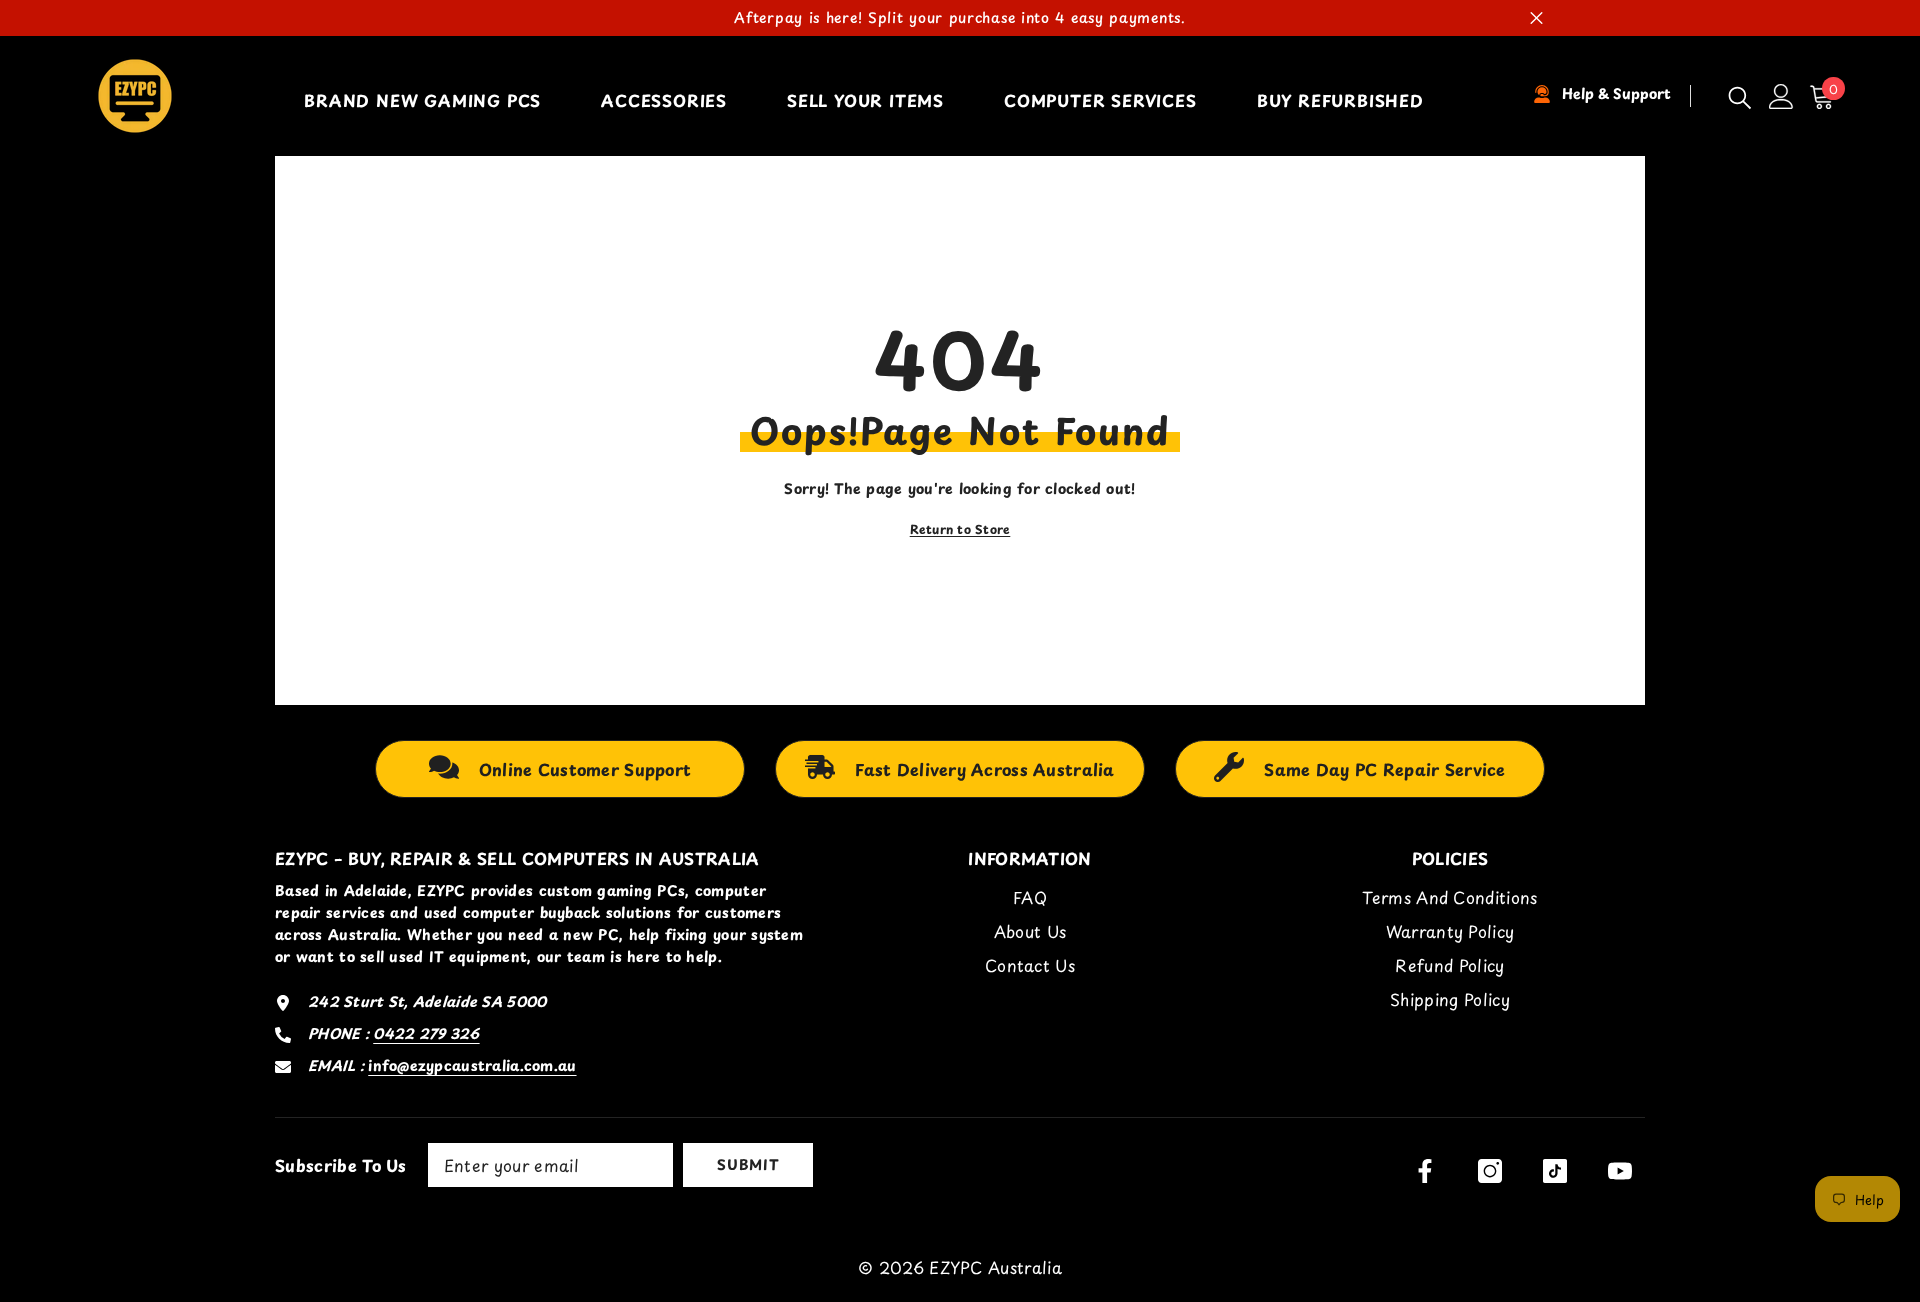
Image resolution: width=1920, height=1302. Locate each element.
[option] (960, 18)
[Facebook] (1425, 1171)
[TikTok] (1555, 1171)
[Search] (1740, 96)
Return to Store (960, 529)
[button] (1827, 96)
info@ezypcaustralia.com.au (472, 1065)
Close (1536, 18)
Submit (747, 1164)
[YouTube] (1620, 1171)
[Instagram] (1490, 1171)
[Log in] (1781, 96)
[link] (560, 769)
